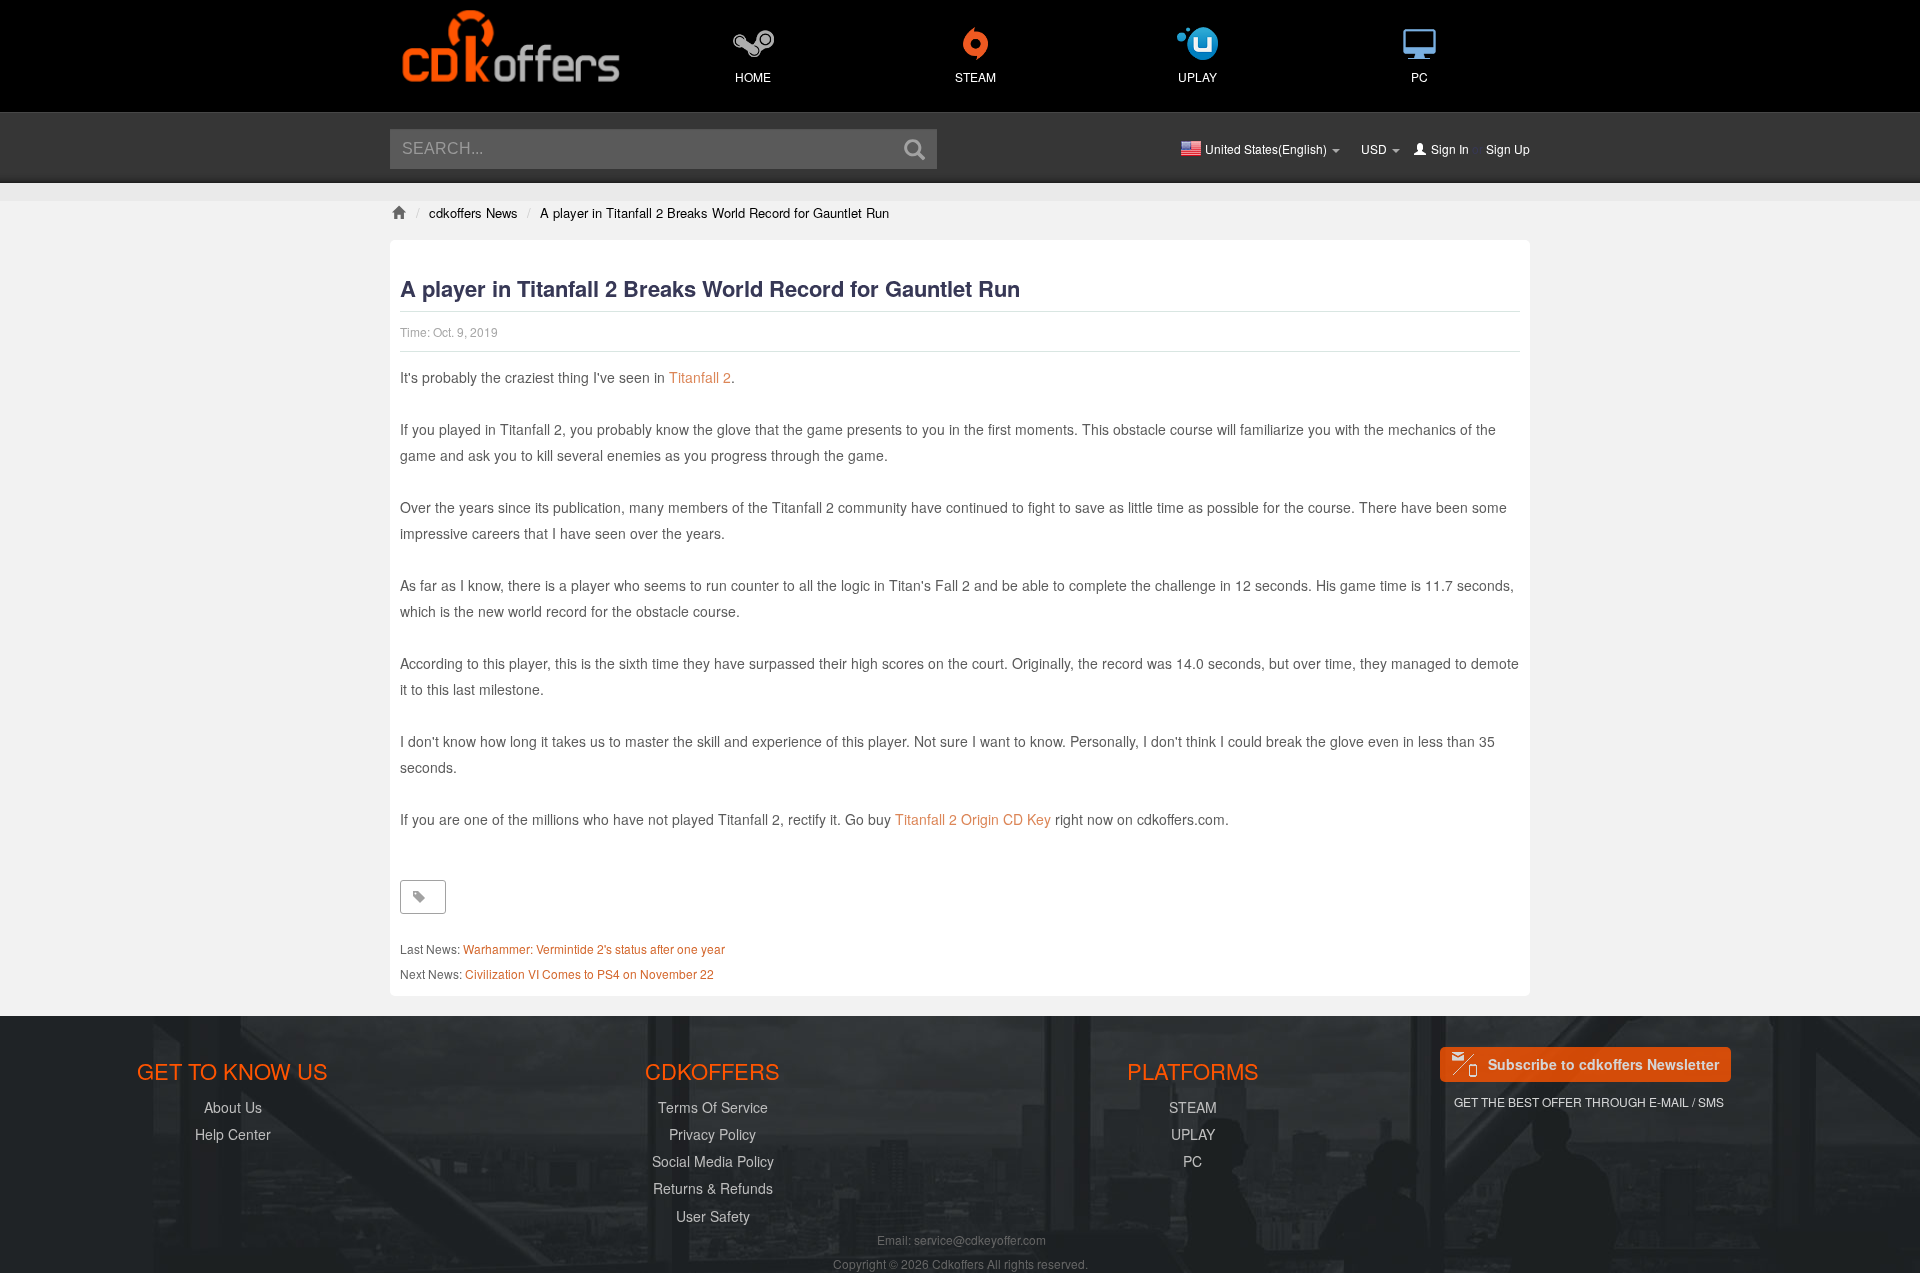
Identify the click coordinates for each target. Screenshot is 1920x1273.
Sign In (1450, 148)
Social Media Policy (713, 1161)
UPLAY (1197, 76)
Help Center (233, 1134)
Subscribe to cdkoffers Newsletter (1603, 1064)
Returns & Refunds (713, 1188)
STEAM (975, 76)
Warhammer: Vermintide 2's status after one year (594, 948)
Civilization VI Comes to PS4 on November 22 (589, 973)
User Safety (713, 1216)
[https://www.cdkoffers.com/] (510, 36)
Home (753, 76)
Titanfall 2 (700, 377)
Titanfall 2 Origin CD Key (973, 819)
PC (1419, 76)
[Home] (398, 212)
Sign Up (1508, 148)
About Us (233, 1107)
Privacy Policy (712, 1134)
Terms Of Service (713, 1107)
